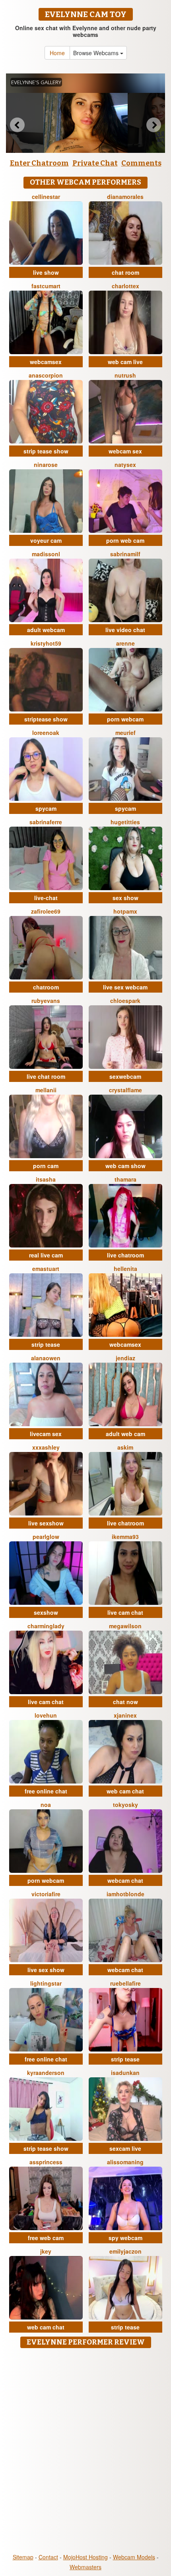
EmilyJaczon (125, 2251)
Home (57, 53)
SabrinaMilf (125, 554)
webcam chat (125, 1880)
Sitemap (23, 2557)
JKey (46, 2251)
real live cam (46, 1255)
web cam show (125, 1166)
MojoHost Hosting (85, 2557)
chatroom (46, 987)
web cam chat (125, 1791)
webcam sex (125, 451)
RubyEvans (46, 1001)
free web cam (46, 2238)
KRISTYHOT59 (46, 643)
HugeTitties (125, 822)
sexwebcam (125, 1076)
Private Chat (95, 163)
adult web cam (125, 1434)
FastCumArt (46, 286)
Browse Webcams (97, 53)
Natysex (125, 465)
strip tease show (46, 451)
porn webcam (125, 719)
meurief (125, 733)
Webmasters (85, 2567)
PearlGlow (46, 1537)
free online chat (46, 1791)
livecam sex (46, 1434)
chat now (125, 1702)
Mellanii (46, 1090)
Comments (141, 163)
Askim (125, 1447)
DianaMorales (125, 197)
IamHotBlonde (125, 1894)
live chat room (46, 1076)
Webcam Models (134, 2557)
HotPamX (125, 911)
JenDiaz (125, 1358)
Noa (46, 1805)
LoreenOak (46, 733)
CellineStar (46, 197)
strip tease (46, 1344)
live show (46, 272)
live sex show (46, 1970)
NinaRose (46, 465)
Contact (48, 2557)
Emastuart (46, 1269)
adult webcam (46, 630)
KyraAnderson (46, 2073)
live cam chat (125, 1612)
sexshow (46, 1612)
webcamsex (46, 362)
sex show (125, 898)
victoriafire (46, 1894)
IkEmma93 (125, 1537)
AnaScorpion (46, 375)
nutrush (125, 375)
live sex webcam (125, 987)
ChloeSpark (125, 1001)
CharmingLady (46, 1626)
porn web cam (125, 540)
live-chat (46, 898)
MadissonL (46, 554)
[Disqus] (85, 2451)
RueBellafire (125, 1983)
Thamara (125, 1179)
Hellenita (125, 1269)
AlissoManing (125, 2162)
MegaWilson (125, 1626)
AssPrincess (46, 2162)
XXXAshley (46, 1447)
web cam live (125, 362)
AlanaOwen (46, 1358)
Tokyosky (125, 1805)
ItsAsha (46, 1179)
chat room (125, 272)
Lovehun (46, 1715)
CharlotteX (125, 286)
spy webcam (125, 2238)
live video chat (125, 630)
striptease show (46, 719)
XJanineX (125, 1715)
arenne (125, 643)
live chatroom (125, 1255)
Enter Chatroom (39, 163)
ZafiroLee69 (46, 911)
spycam (46, 808)
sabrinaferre (46, 822)
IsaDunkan (125, 2073)
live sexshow (46, 1523)
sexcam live (125, 2148)
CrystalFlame (125, 1090)
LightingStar (46, 1983)
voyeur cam (46, 540)
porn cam (46, 1166)
